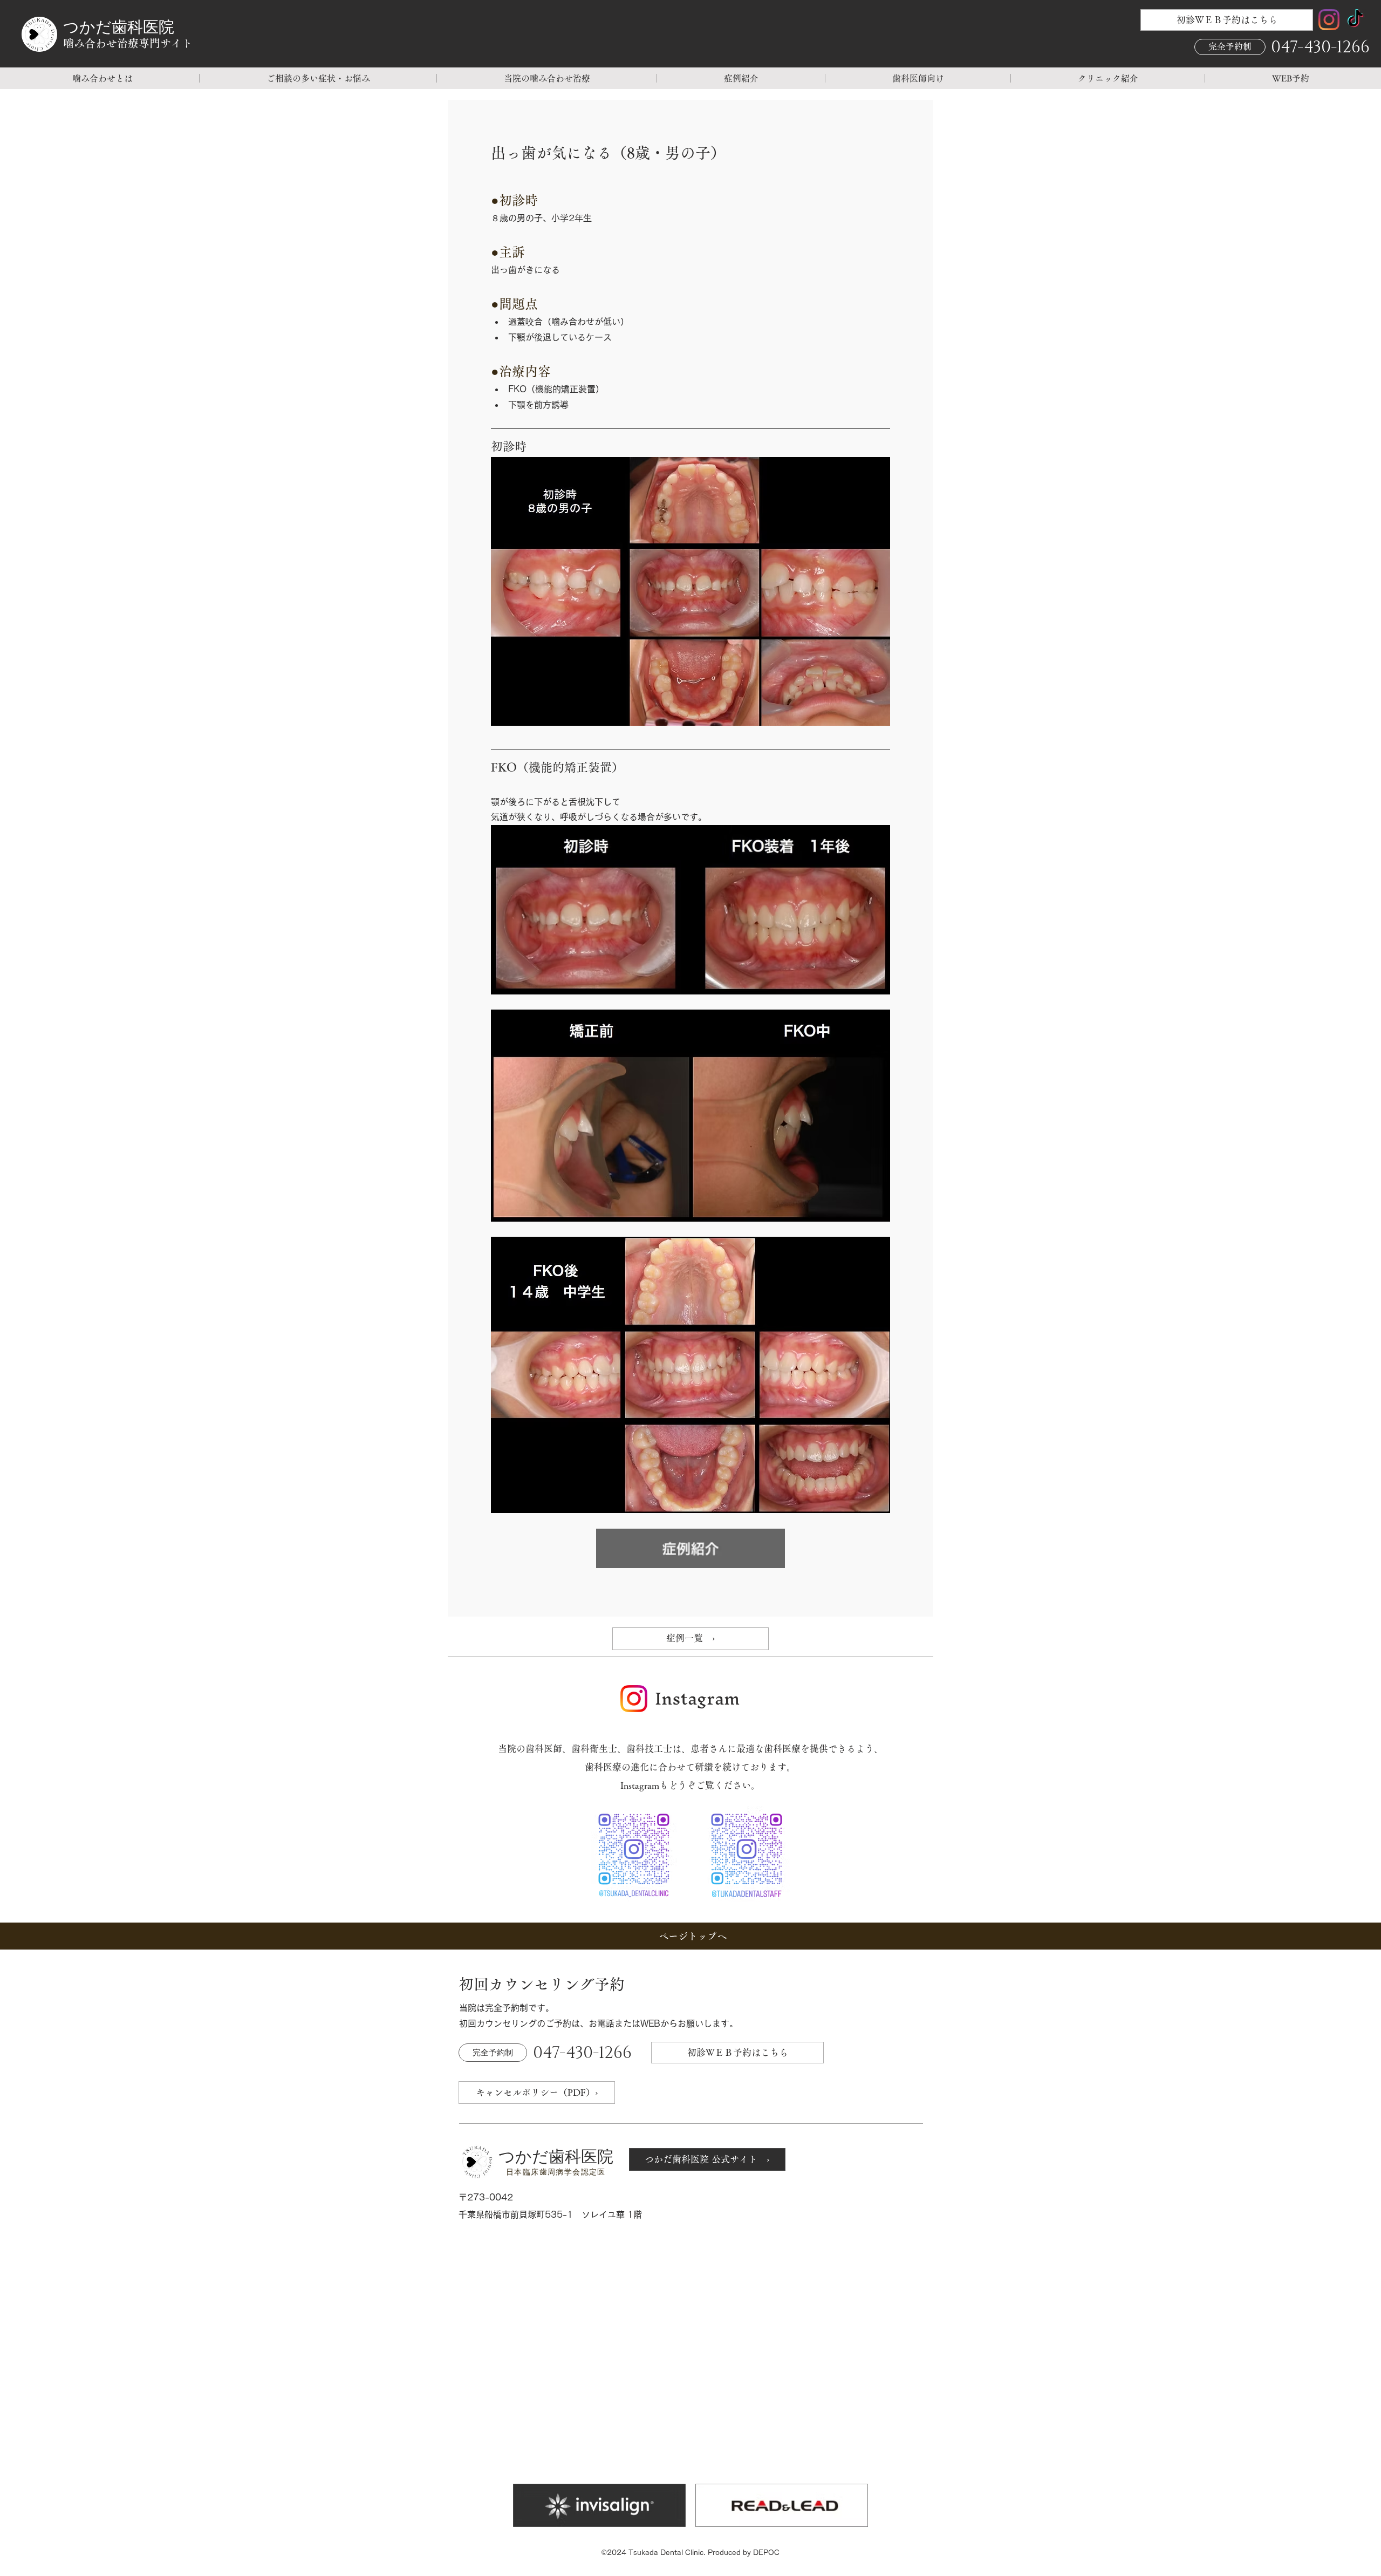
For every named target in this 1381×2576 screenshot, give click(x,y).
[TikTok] (1355, 20)
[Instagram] (1329, 20)
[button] (102, 78)
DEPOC (766, 2553)
